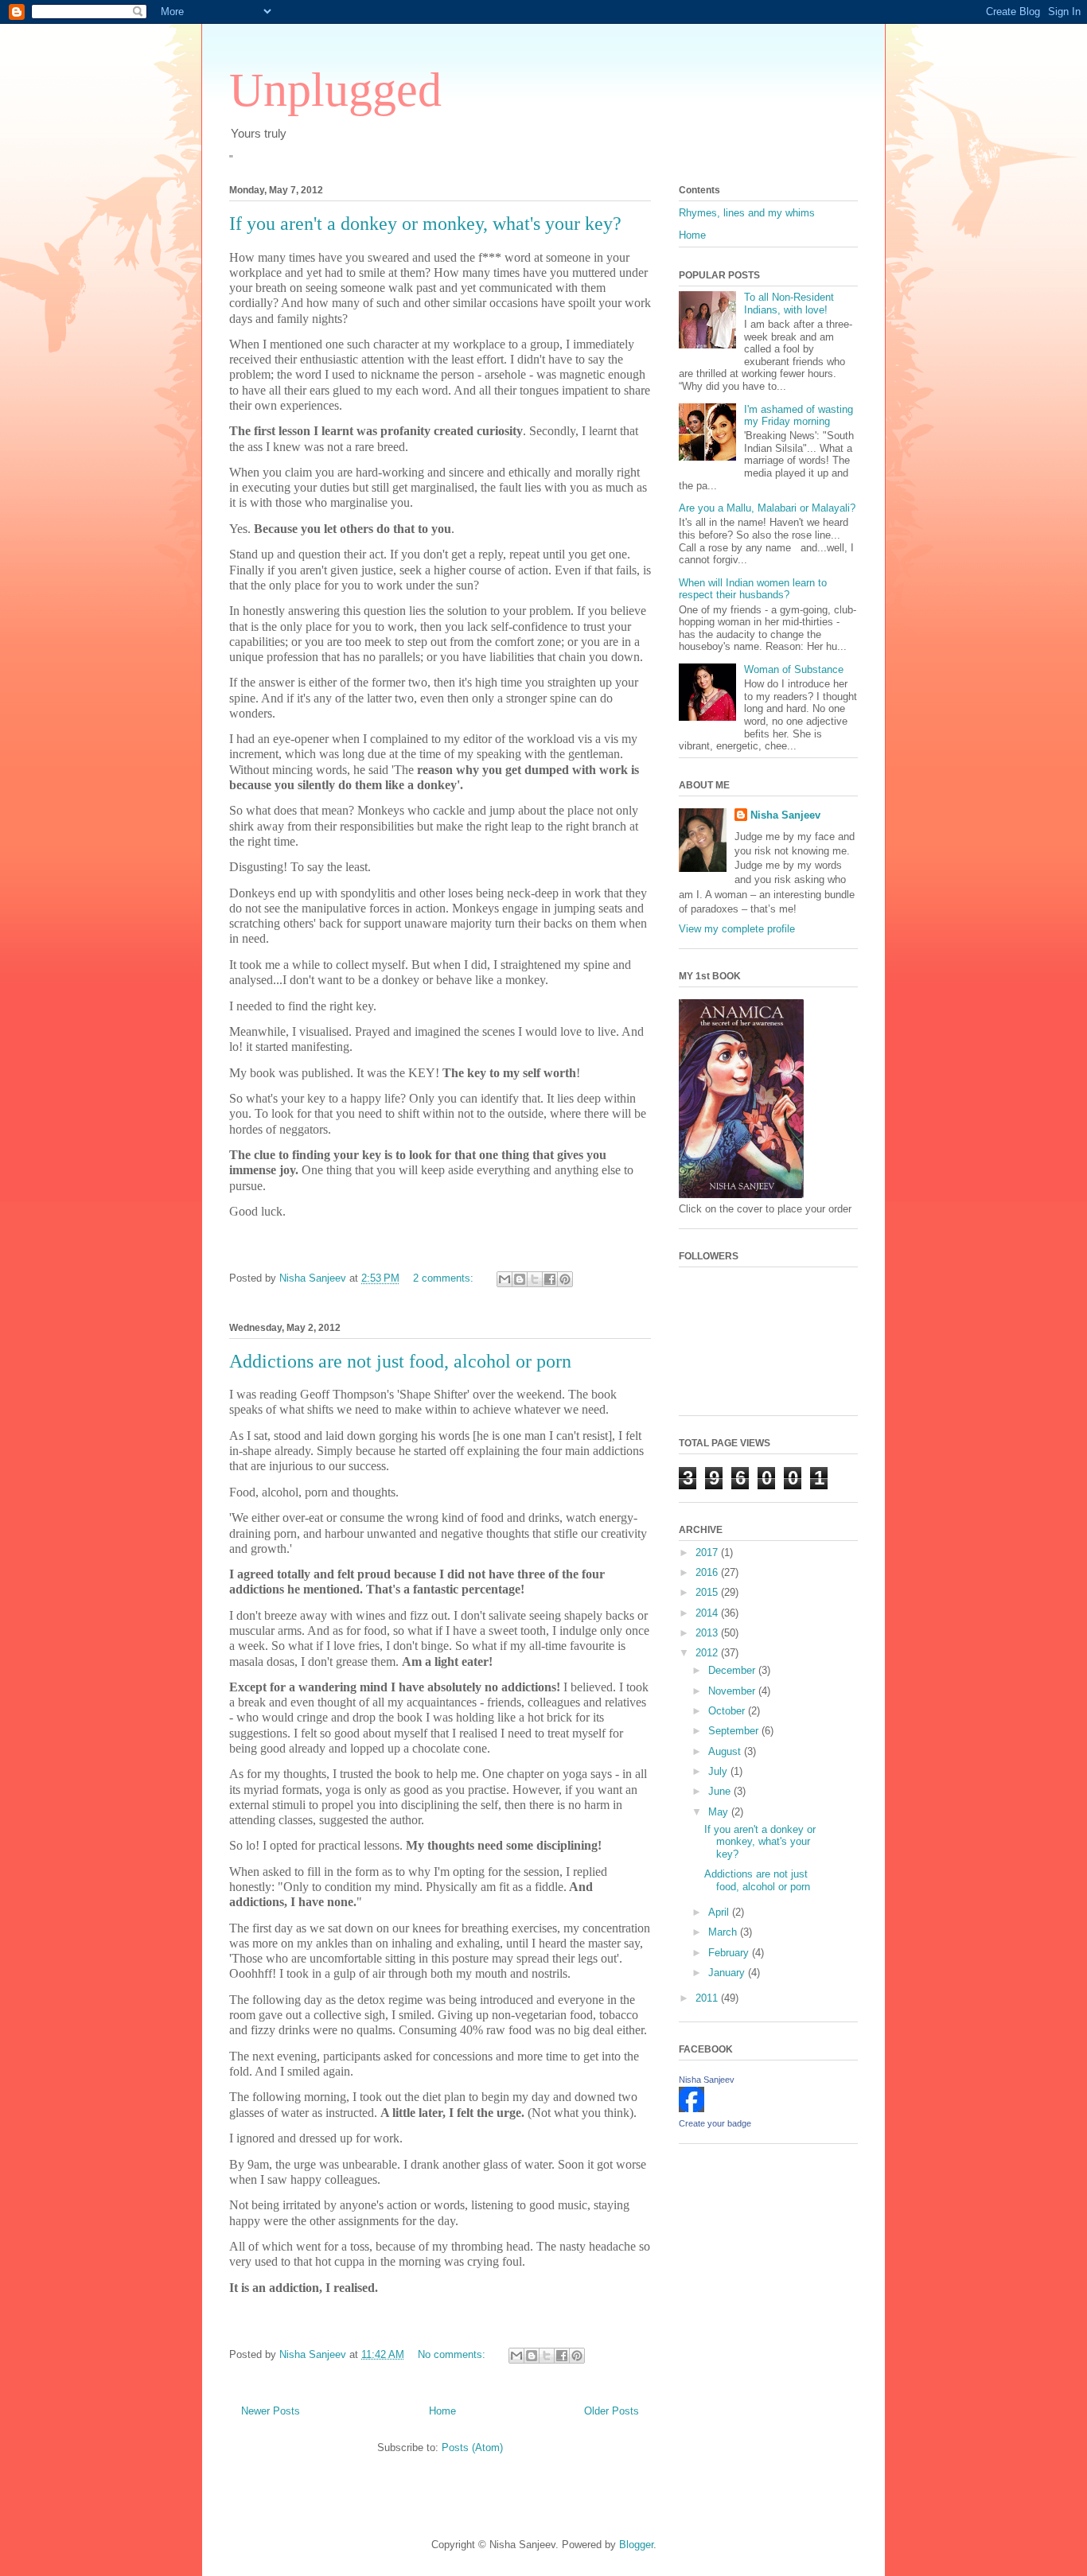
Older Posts (612, 2411)
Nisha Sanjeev (785, 815)
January (728, 1973)
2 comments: (445, 1278)
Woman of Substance (794, 669)
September (735, 1731)
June (721, 1791)
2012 (708, 1653)
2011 (708, 1998)
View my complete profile (737, 929)
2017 (708, 1553)
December (733, 1670)
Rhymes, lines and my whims (747, 213)
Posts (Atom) (472, 2448)
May (720, 1812)
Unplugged (335, 90)
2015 (708, 1592)
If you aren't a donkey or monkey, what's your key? (425, 224)
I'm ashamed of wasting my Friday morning (799, 416)
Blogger (636, 2545)
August (726, 1751)
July (719, 1771)
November (733, 1691)
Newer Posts (271, 2411)
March (724, 1932)
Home (442, 2411)
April (720, 1912)
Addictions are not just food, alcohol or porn (400, 1361)
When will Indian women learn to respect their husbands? (753, 589)
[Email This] (505, 1279)
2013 (708, 1633)
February (730, 1953)
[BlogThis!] (520, 1279)
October (728, 1711)
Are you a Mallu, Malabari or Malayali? (767, 508)
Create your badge (715, 2123)
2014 (708, 1613)
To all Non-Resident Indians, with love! (789, 304)
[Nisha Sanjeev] (692, 2109)
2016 (708, 1572)
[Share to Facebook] (550, 1279)
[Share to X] (535, 1279)
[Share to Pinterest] (565, 1279)
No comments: (453, 2354)
